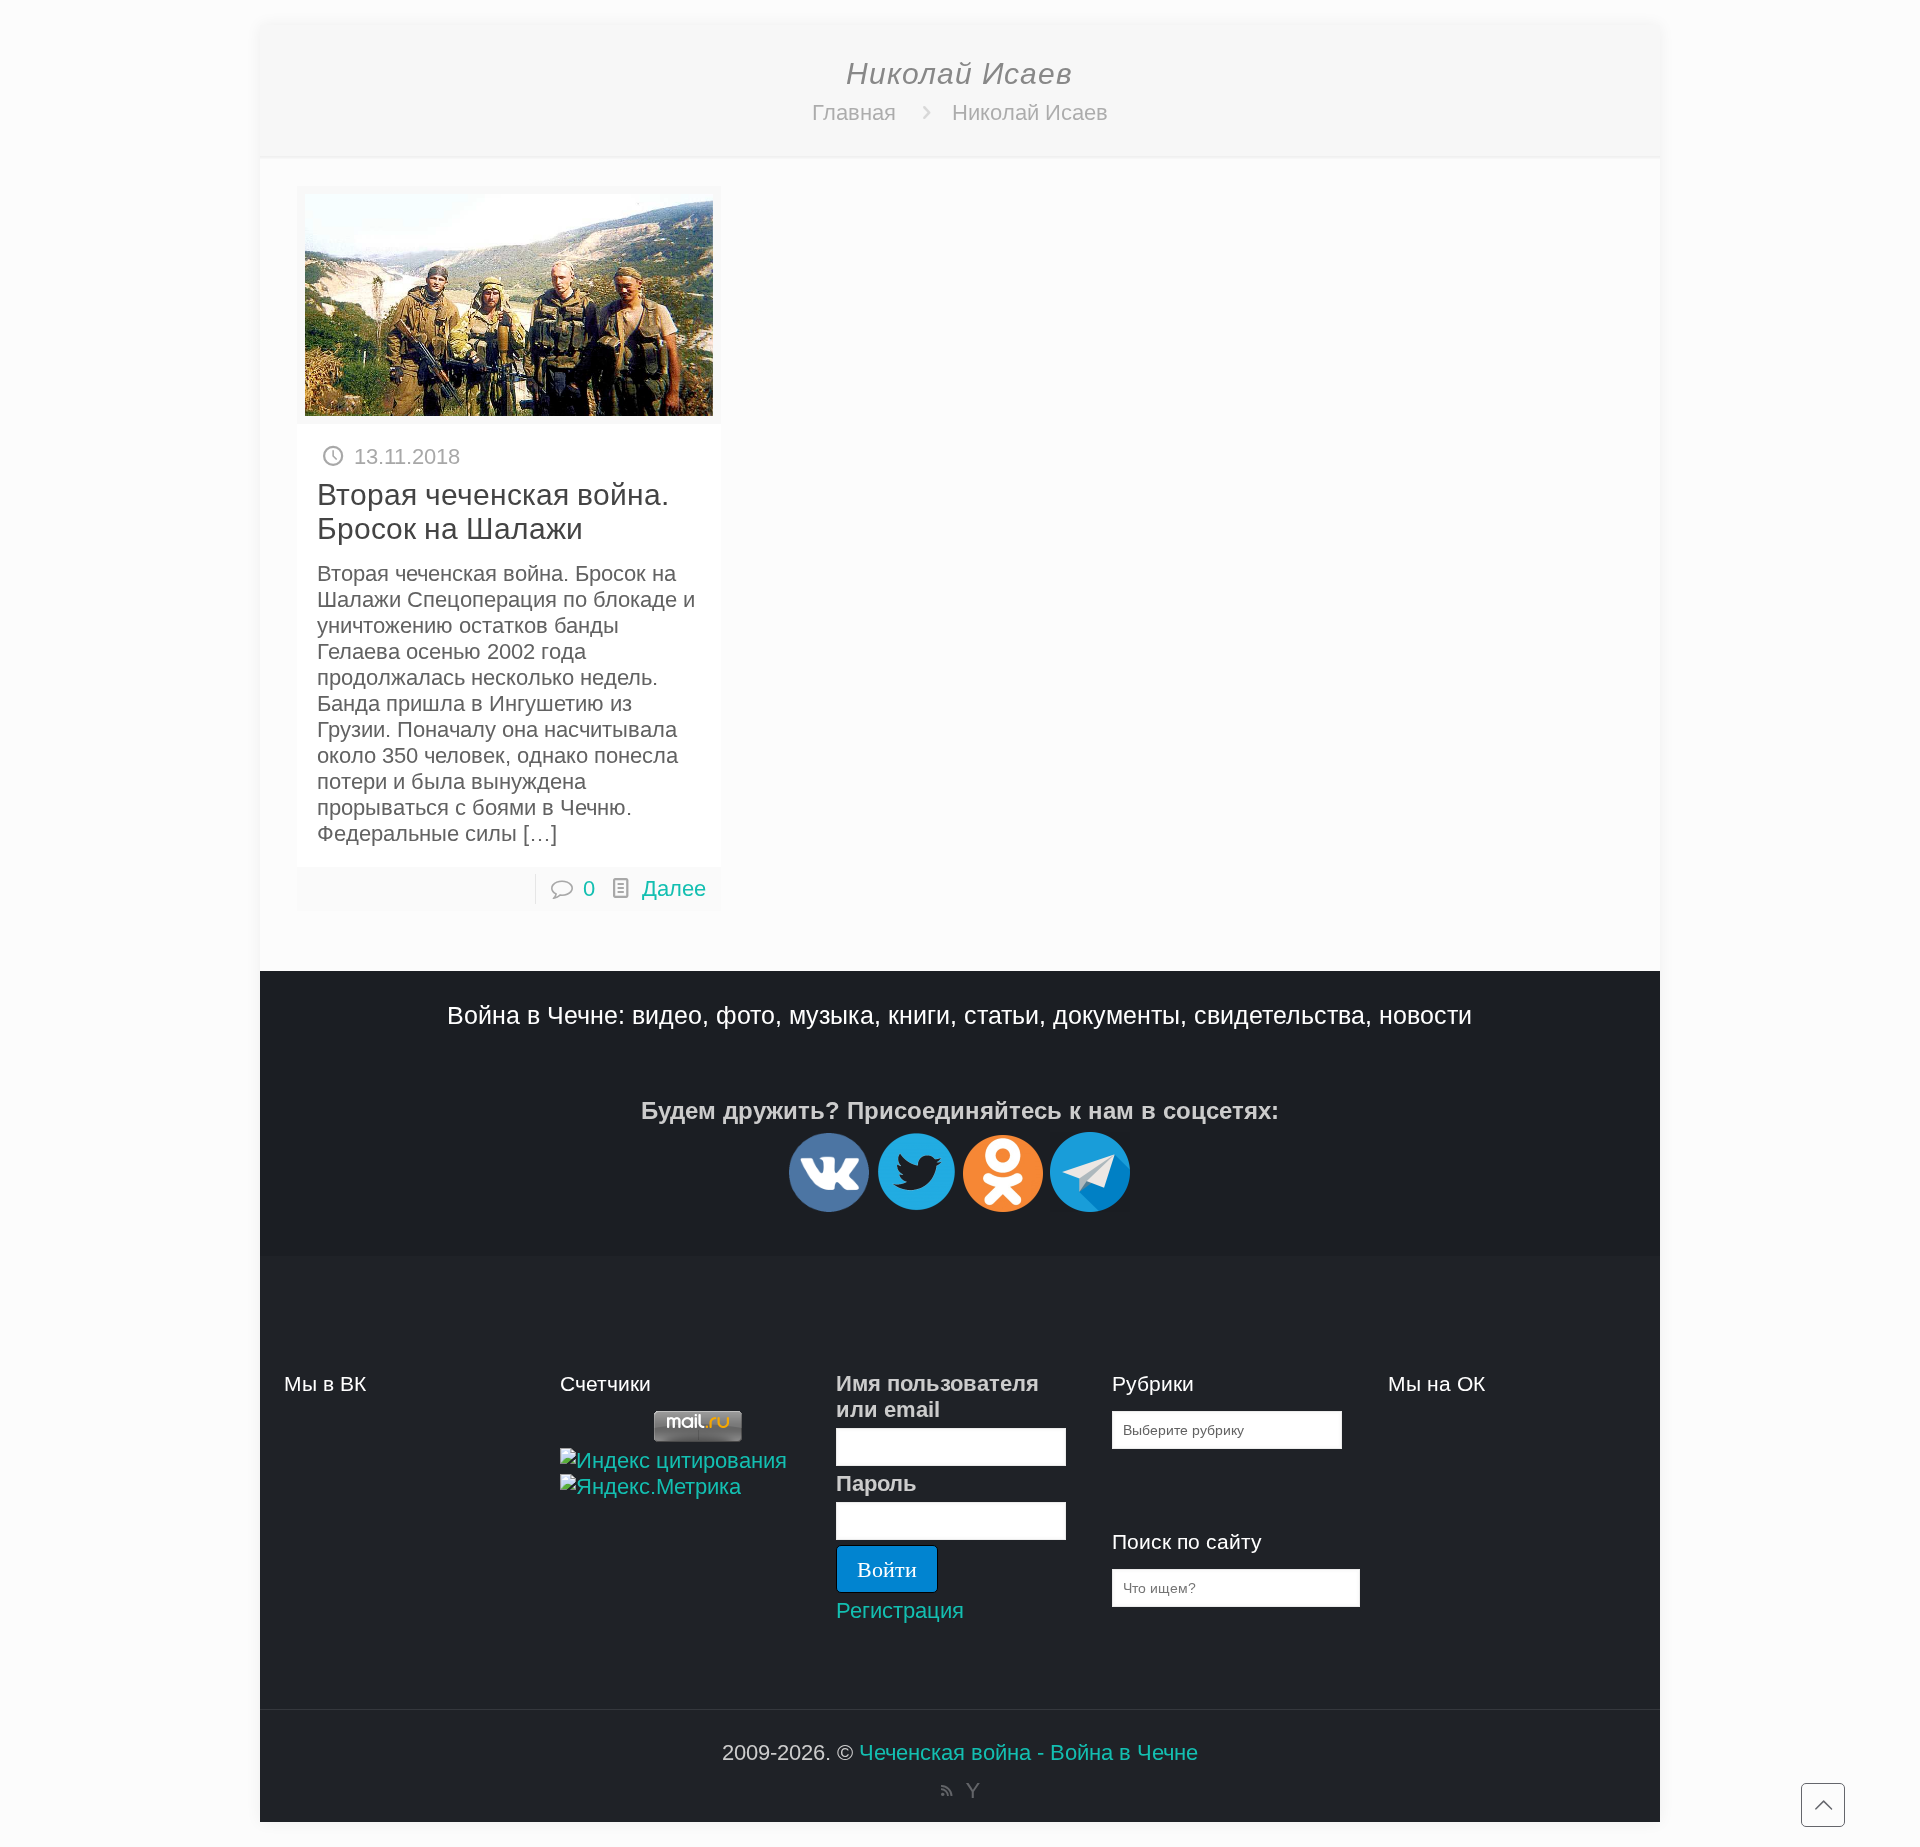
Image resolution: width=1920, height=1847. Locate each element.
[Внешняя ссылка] (829, 1203)
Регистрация (900, 1610)
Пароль (876, 1483)
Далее (674, 888)
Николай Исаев (1030, 112)
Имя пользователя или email (937, 1396)
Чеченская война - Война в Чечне (1028, 1752)
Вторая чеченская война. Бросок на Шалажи (493, 511)
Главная (854, 112)
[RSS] (946, 1790)
